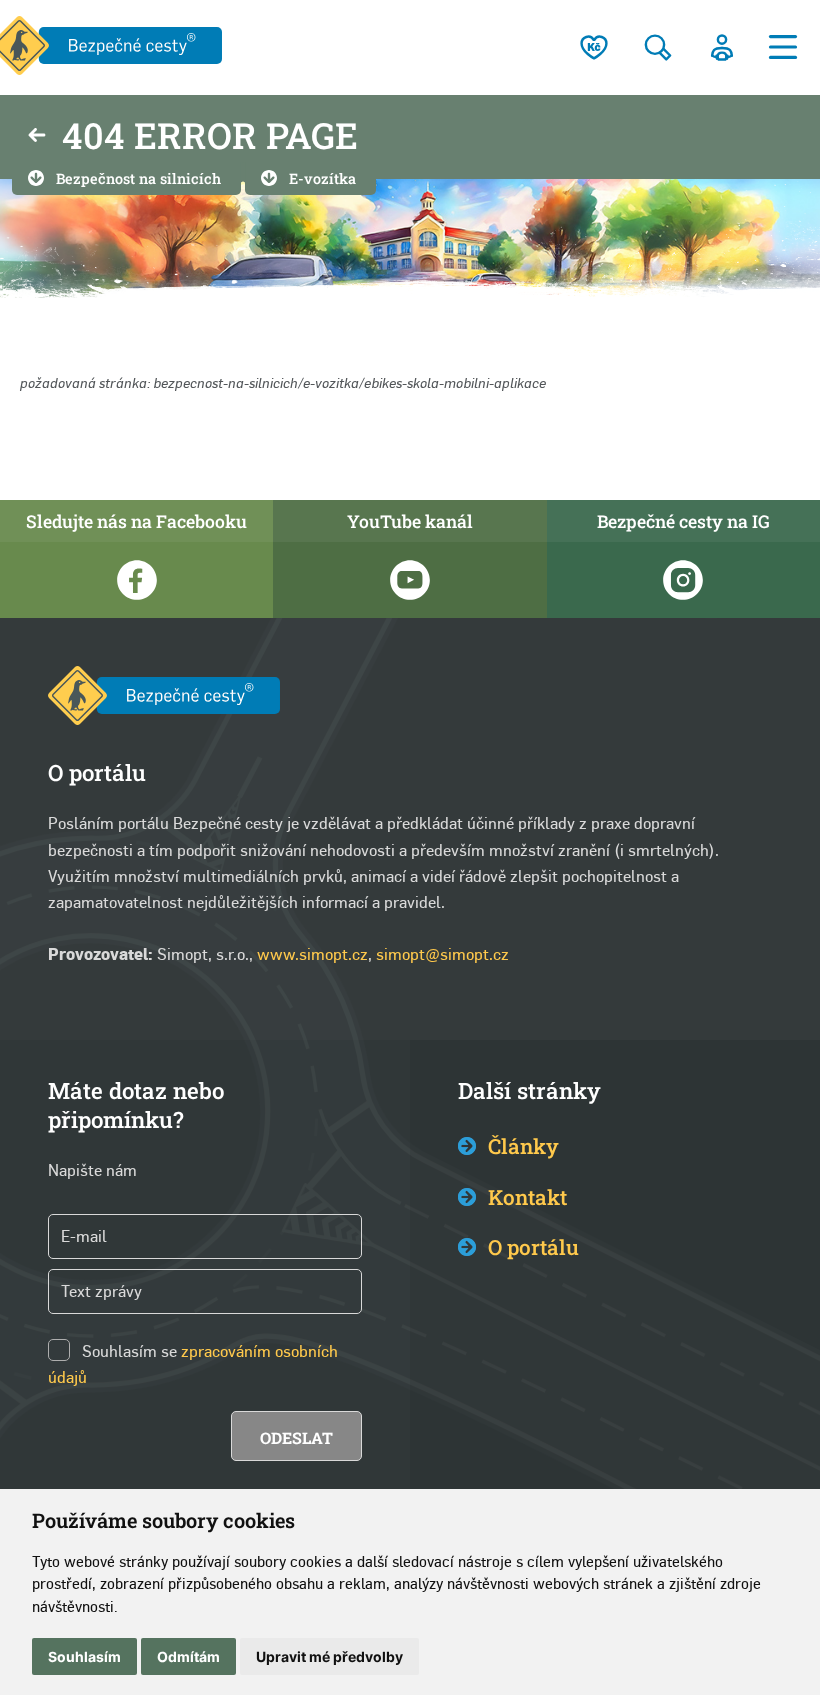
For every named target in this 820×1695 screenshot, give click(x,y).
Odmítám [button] (188, 1656)
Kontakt (527, 1197)
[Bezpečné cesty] (164, 699)
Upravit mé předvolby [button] (329, 1656)
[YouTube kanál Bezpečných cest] (409, 580)
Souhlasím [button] (84, 1656)
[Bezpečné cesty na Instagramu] (683, 580)
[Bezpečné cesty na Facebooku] (136, 580)
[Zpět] (37, 137)
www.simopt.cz (312, 954)
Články (523, 1146)
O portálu (533, 1247)
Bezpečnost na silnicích (138, 178)
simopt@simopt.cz (442, 954)
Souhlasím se (129, 1351)
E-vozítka (322, 178)
